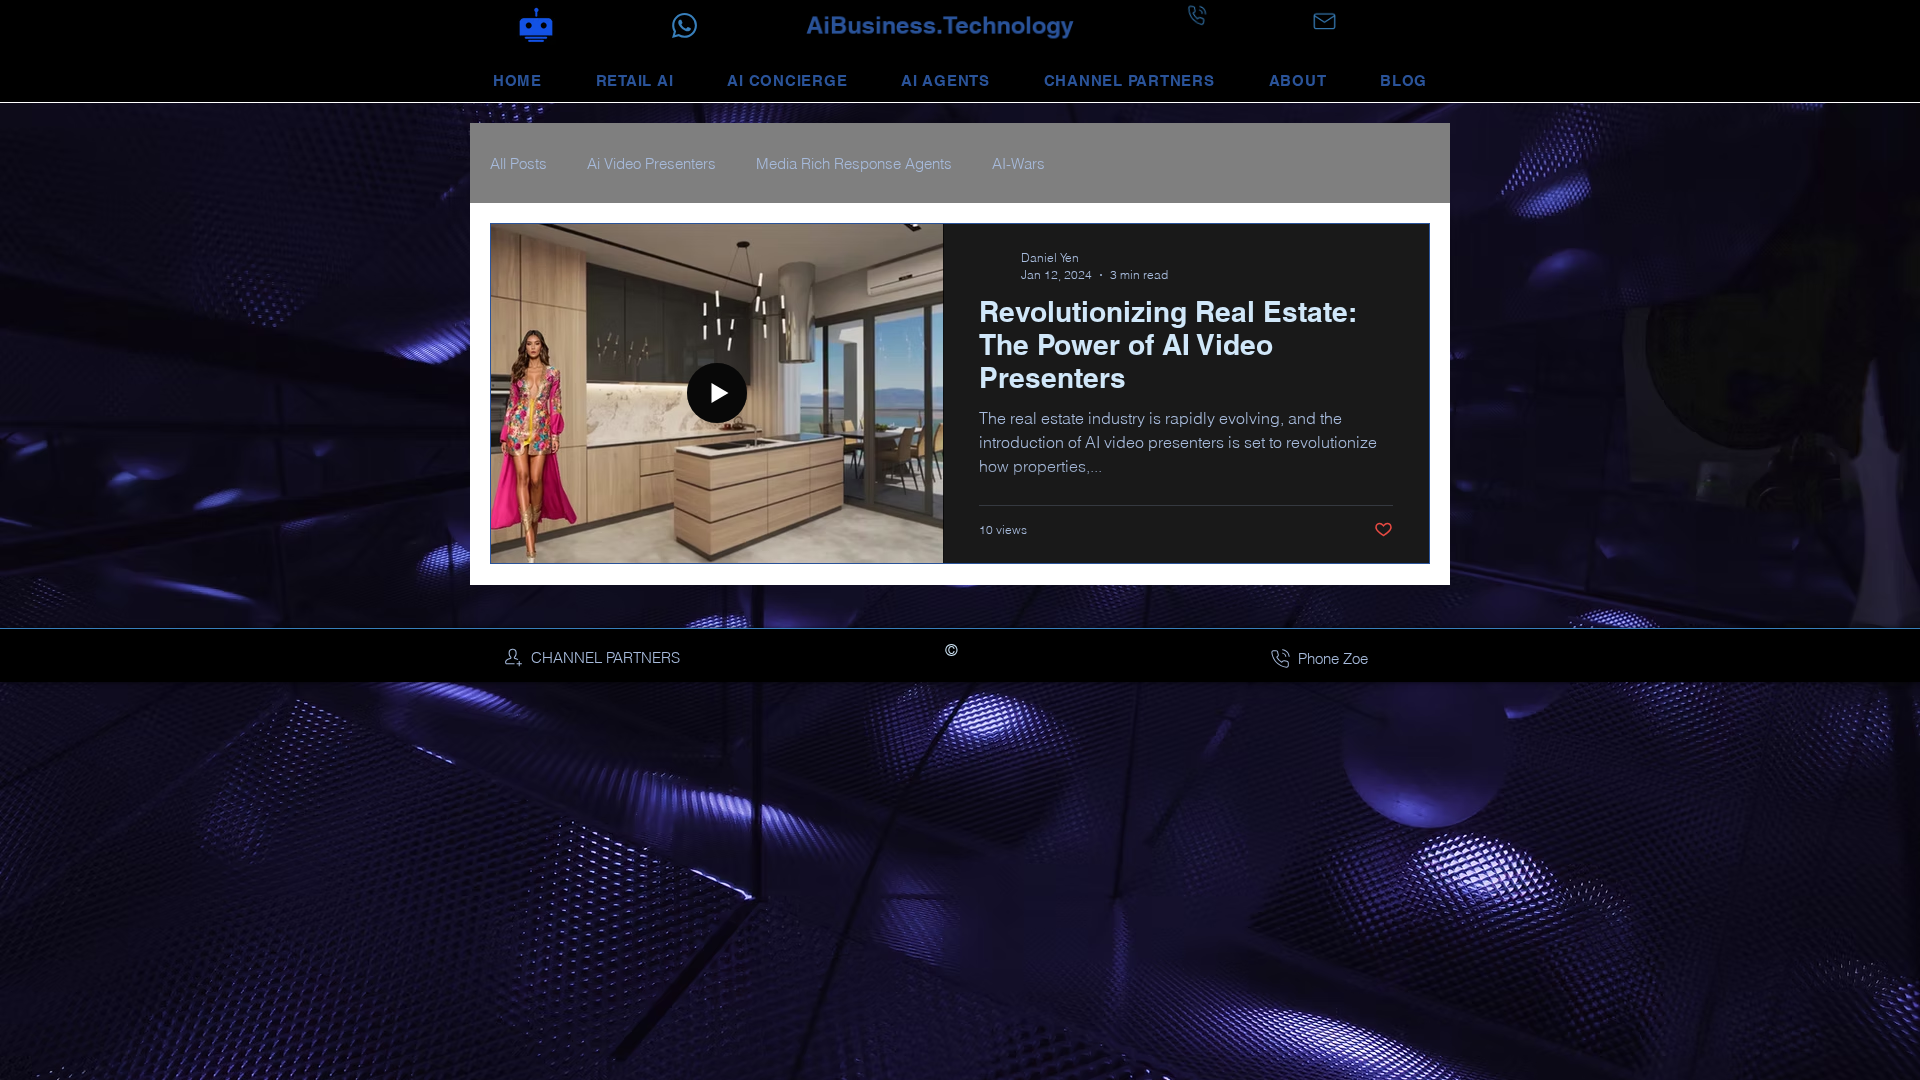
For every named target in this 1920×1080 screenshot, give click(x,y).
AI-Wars (1018, 163)
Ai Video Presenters (651, 163)
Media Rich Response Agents (854, 163)
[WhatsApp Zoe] (684, 26)
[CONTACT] (1324, 21)
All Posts (518, 163)
